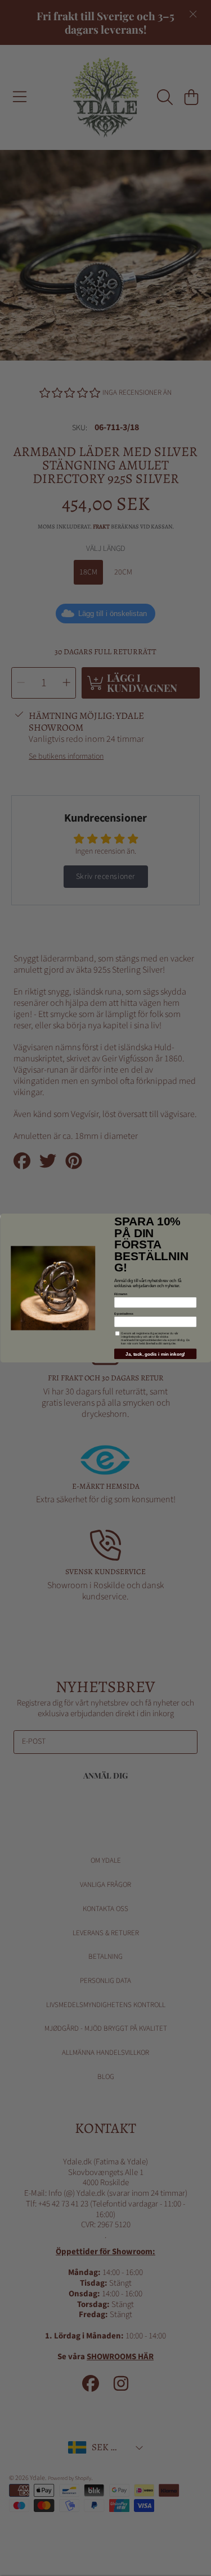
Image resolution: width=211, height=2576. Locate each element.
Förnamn (121, 1294)
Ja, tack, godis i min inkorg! (155, 1354)
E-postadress (124, 1314)
